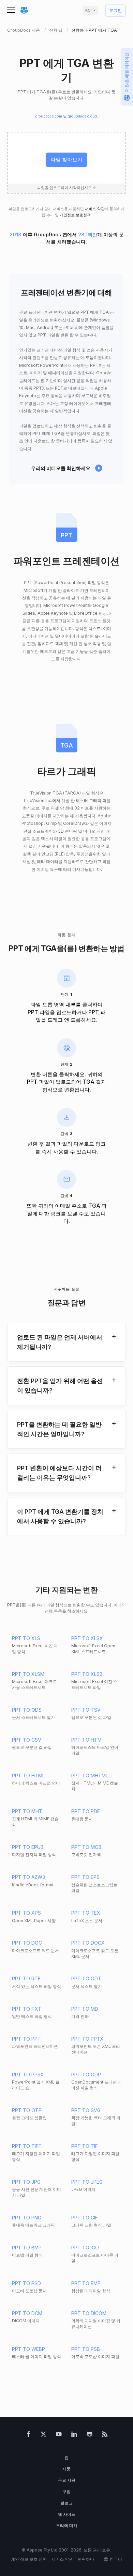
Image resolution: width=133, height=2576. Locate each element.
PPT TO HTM (86, 1740)
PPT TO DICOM (89, 2313)
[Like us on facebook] (28, 2436)
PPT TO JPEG (87, 2182)
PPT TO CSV (27, 1740)
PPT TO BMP (27, 2248)
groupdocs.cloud (82, 116)
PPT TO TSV (86, 1710)
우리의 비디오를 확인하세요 (61, 468)
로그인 (116, 11)
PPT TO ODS (27, 1710)
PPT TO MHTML (90, 1776)
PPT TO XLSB (87, 1674)
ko (88, 10)
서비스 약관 (95, 209)
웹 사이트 (67, 2514)
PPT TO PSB (86, 2349)
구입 (66, 2491)
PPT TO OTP (27, 2110)
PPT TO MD (85, 2009)
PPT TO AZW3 (28, 1877)
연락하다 (86, 2559)
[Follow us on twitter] (43, 2436)
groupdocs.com (49, 116)
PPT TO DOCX (88, 1943)
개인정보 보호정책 (75, 215)
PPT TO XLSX (87, 1638)
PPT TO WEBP (28, 2349)
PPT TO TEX (86, 1913)
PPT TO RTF (26, 1978)
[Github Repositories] (90, 2436)
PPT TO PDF (86, 1811)
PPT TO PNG (27, 2218)
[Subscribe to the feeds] (105, 2436)
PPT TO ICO (85, 2248)
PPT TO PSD (26, 2283)
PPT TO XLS (26, 1638)
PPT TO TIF (85, 2146)
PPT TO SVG (86, 2110)
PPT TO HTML (28, 1776)
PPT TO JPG (26, 2182)
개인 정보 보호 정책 (29, 2559)
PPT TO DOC (27, 1943)
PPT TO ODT (86, 1978)
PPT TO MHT (27, 1811)
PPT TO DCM (27, 2313)
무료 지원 (67, 2480)
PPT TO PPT (26, 2039)
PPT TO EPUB (28, 1847)
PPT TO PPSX (28, 2075)
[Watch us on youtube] (59, 2436)
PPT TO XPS (26, 1913)
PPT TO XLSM (28, 1674)
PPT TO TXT (27, 2009)
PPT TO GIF (85, 2218)
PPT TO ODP (86, 2075)
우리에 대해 (67, 2525)
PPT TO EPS (85, 1877)
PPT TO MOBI (87, 1847)
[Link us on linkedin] (74, 2436)
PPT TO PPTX (87, 2039)
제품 (66, 2469)
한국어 (116, 2559)
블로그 (66, 2503)
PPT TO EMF (86, 2283)
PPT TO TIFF (27, 2146)
